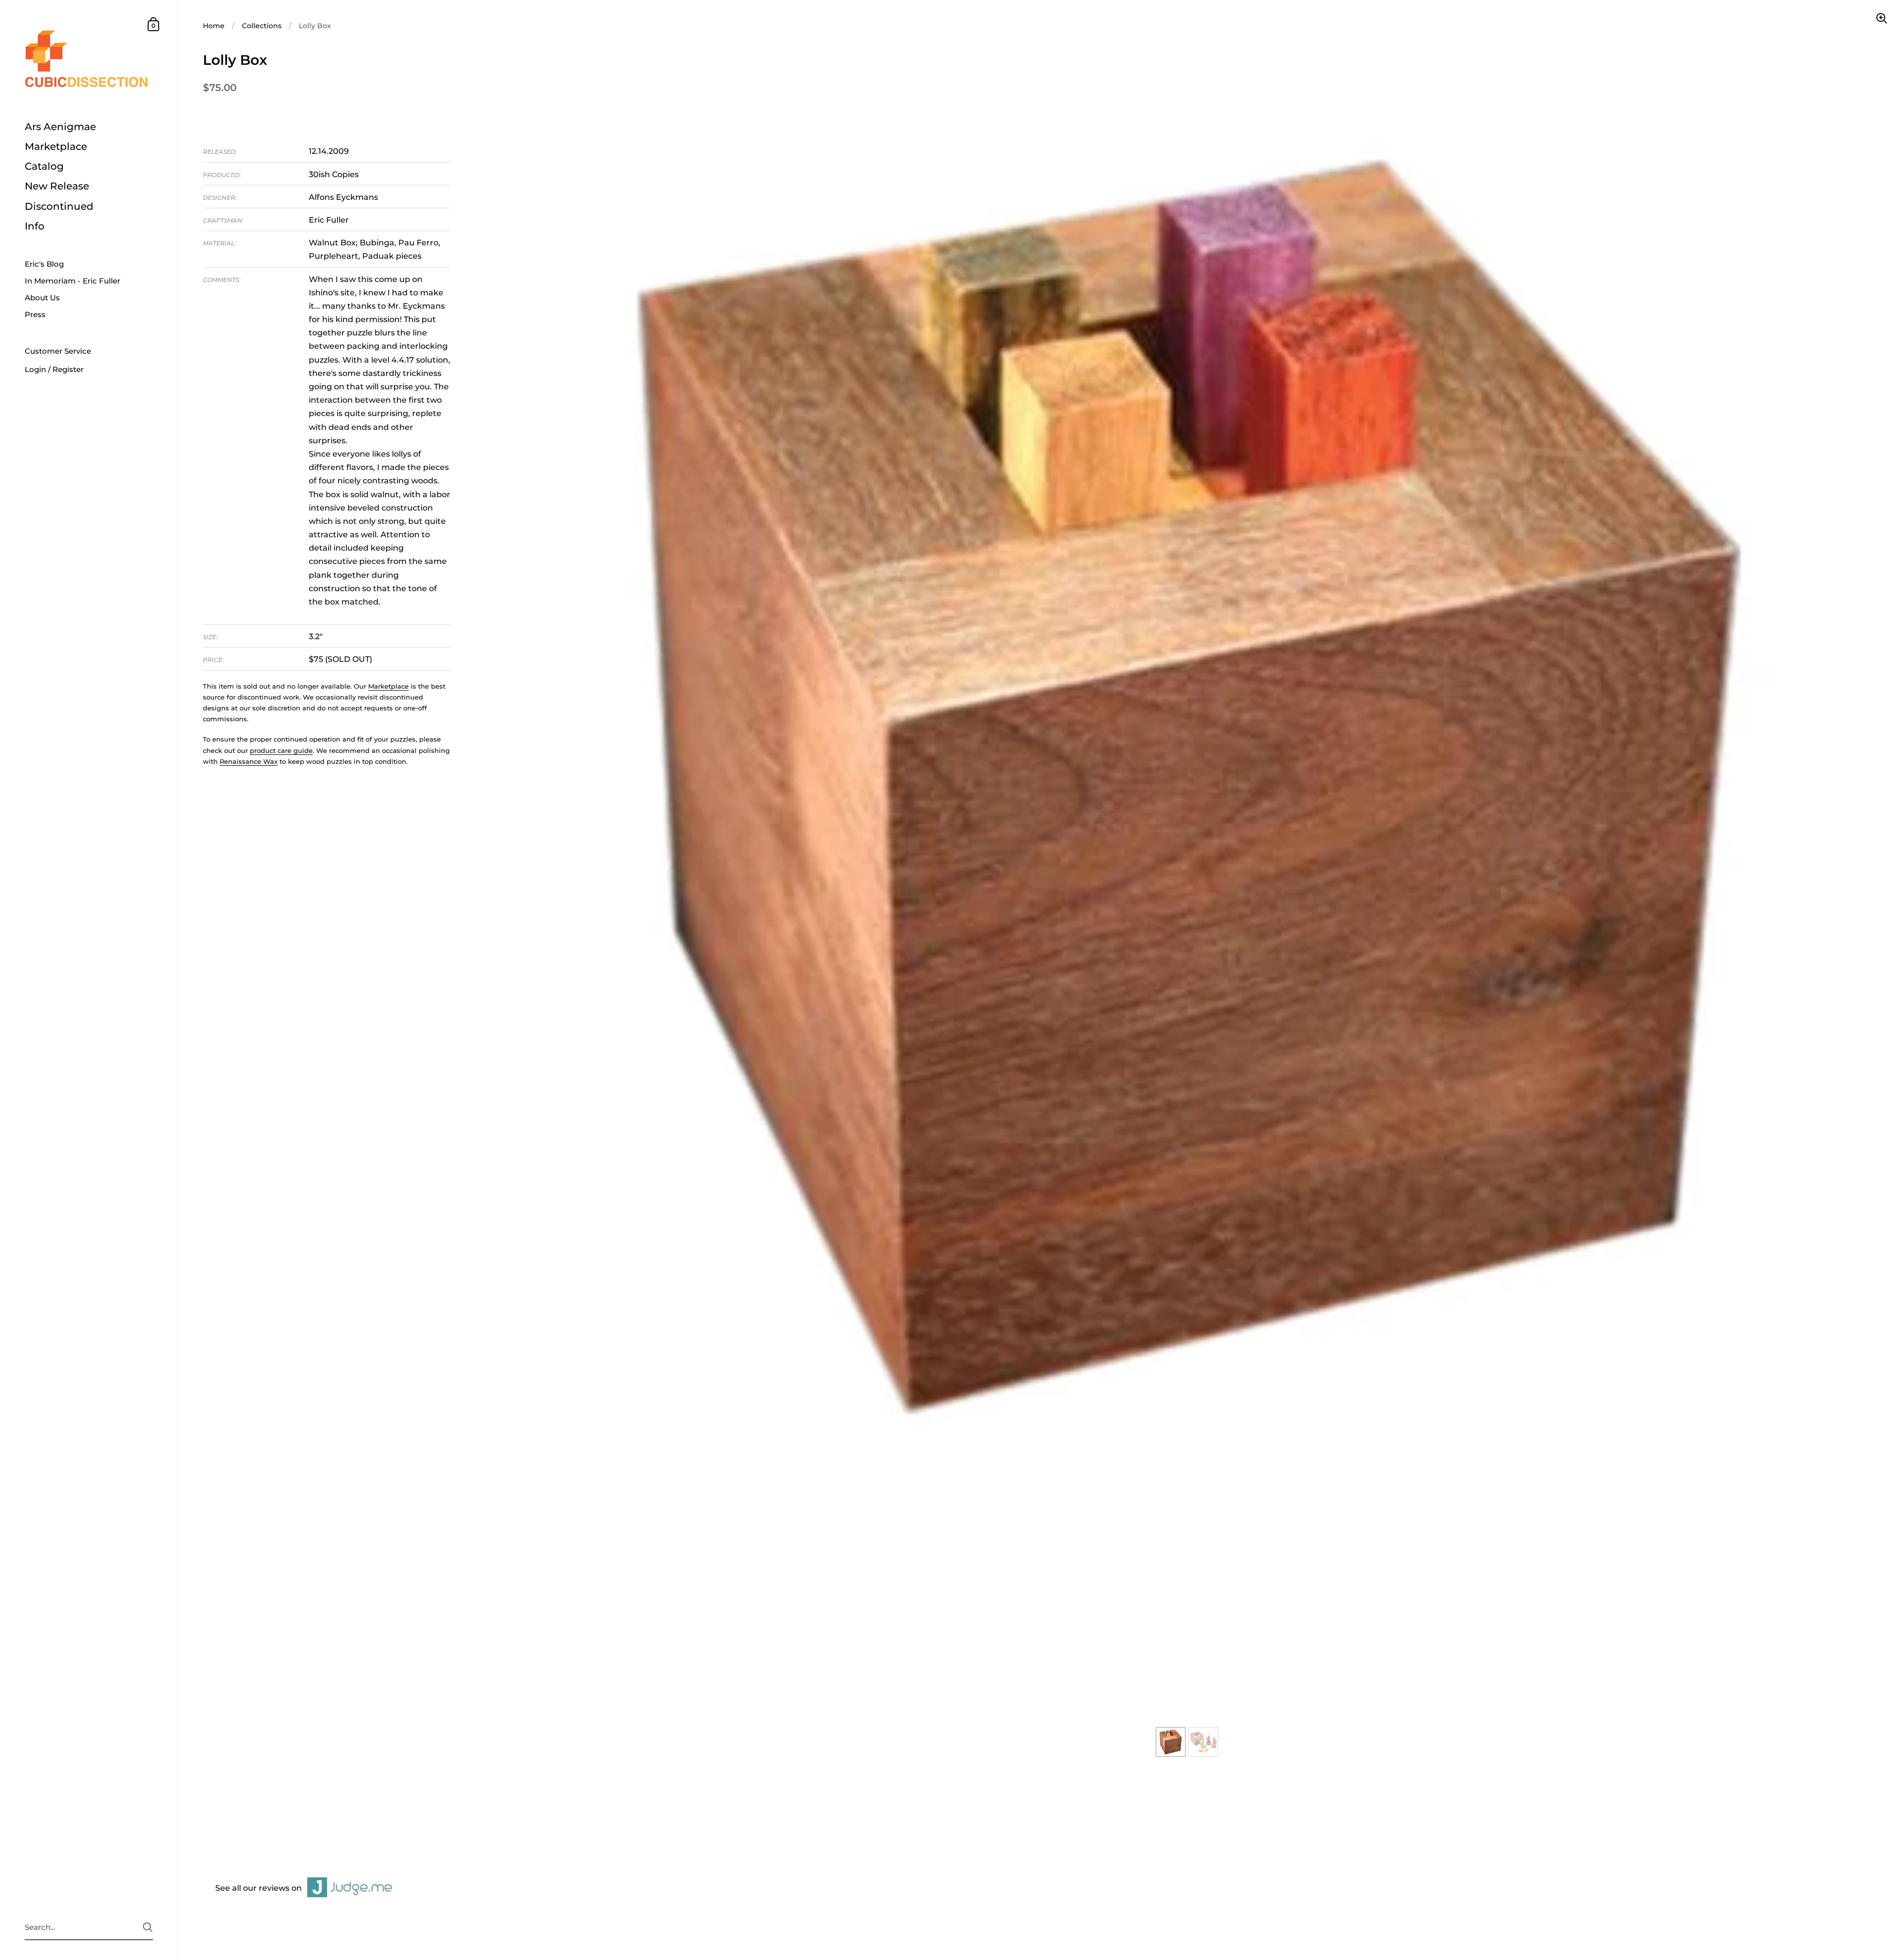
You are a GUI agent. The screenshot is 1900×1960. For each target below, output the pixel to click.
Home (214, 26)
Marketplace (388, 686)
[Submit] (148, 1927)
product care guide (281, 750)
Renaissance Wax (249, 761)
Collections (262, 26)
